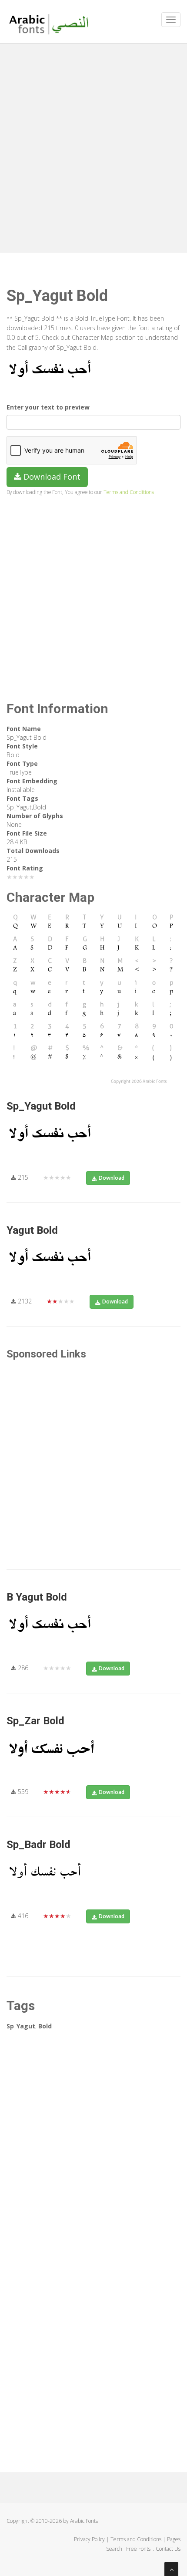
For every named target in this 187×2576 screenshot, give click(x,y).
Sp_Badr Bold (38, 1845)
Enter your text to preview (48, 407)
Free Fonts (139, 2549)
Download (112, 1178)
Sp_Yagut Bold (41, 1106)
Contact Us (168, 2549)
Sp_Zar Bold (35, 1721)
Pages (174, 2539)
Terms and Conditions (129, 492)
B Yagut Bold (37, 1597)
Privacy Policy (89, 2539)
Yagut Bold (32, 1230)
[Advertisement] (93, 146)
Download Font (51, 477)
